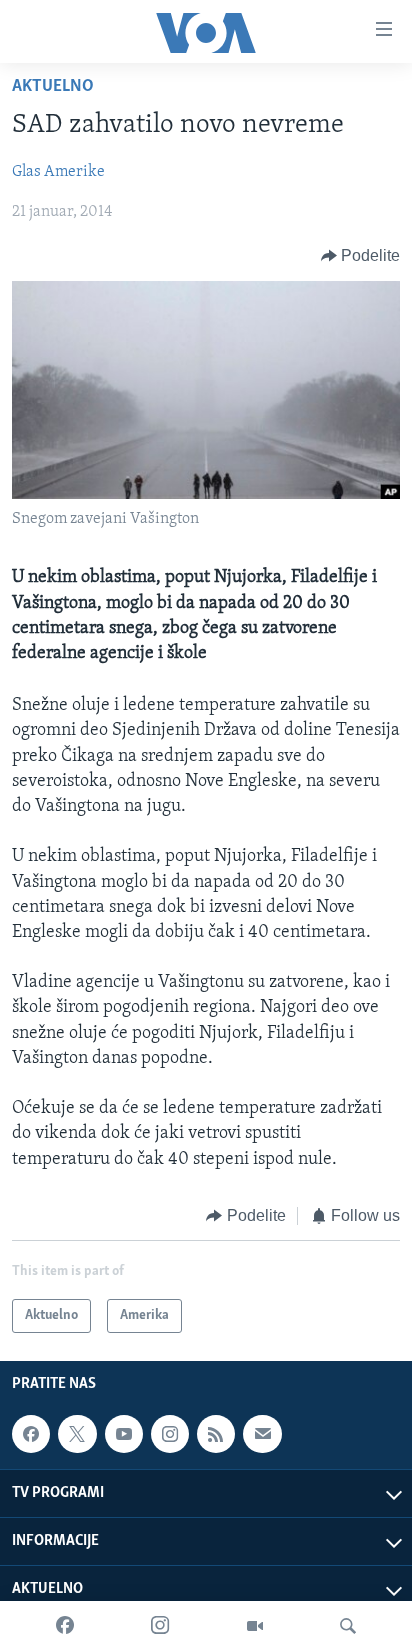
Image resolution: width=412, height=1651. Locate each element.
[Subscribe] (262, 1434)
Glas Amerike (58, 172)
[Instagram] (160, 1626)
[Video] (255, 1626)
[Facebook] (65, 1626)
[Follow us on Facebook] (31, 1434)
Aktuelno (53, 87)
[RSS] (216, 1434)
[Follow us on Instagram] (170, 1434)
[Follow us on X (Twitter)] (77, 1434)
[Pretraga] (348, 1626)
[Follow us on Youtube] (124, 1434)
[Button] (361, 256)
